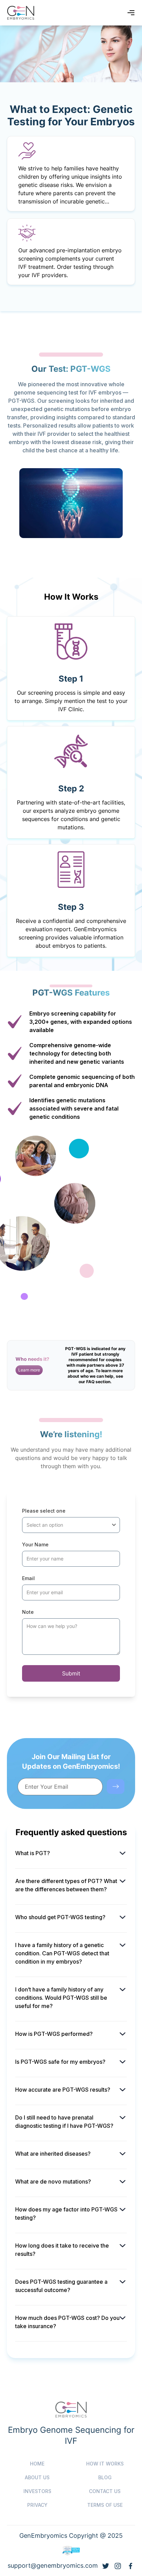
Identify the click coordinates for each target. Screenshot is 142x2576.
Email (28, 1578)
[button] (29, 1370)
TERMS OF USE (105, 2505)
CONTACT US (105, 2491)
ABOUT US (37, 2477)
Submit (71, 1673)
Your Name (35, 1544)
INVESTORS (37, 2491)
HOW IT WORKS (105, 2464)
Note (28, 1612)
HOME (37, 2464)
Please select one (44, 1511)
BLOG (105, 2477)
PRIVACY (37, 2505)
